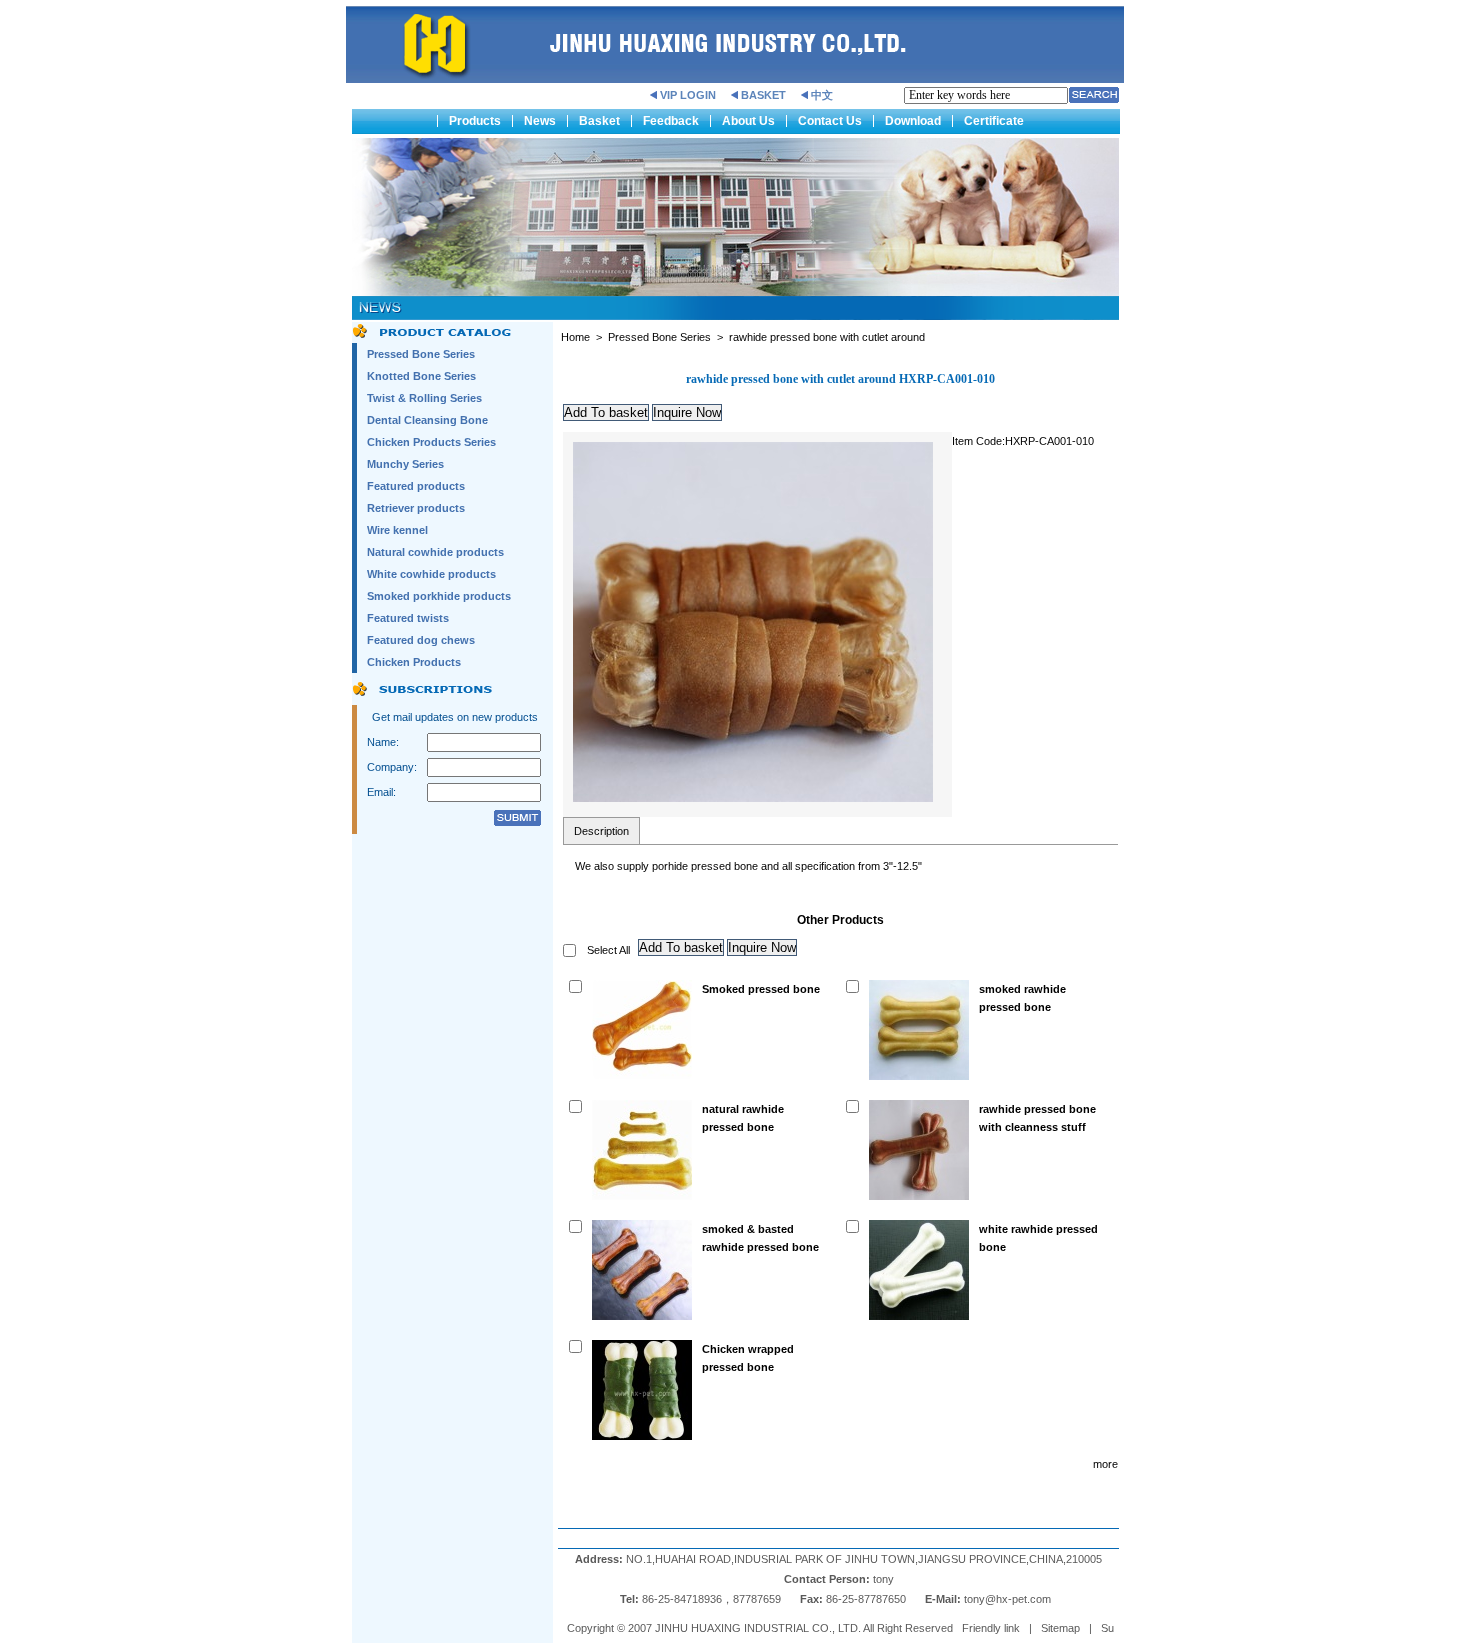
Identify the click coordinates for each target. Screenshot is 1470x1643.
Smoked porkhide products (439, 596)
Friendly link (991, 1628)
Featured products (416, 486)
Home (575, 337)
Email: (381, 792)
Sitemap (1060, 1628)
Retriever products (416, 508)
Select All (608, 950)
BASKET (763, 95)
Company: (392, 767)
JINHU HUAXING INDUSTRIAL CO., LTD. (758, 1628)
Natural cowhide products (435, 552)
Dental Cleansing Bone (427, 420)
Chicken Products (414, 662)
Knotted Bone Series (421, 376)
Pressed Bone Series (421, 354)
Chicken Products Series (431, 442)
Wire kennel (397, 530)
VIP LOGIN (688, 95)
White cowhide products (431, 574)
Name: (383, 742)
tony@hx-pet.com (1009, 1599)
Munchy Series (405, 464)
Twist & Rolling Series (424, 398)
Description (601, 831)
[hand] (1094, 95)
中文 (822, 95)
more (1105, 1464)
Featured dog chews (421, 640)
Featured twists (408, 618)
